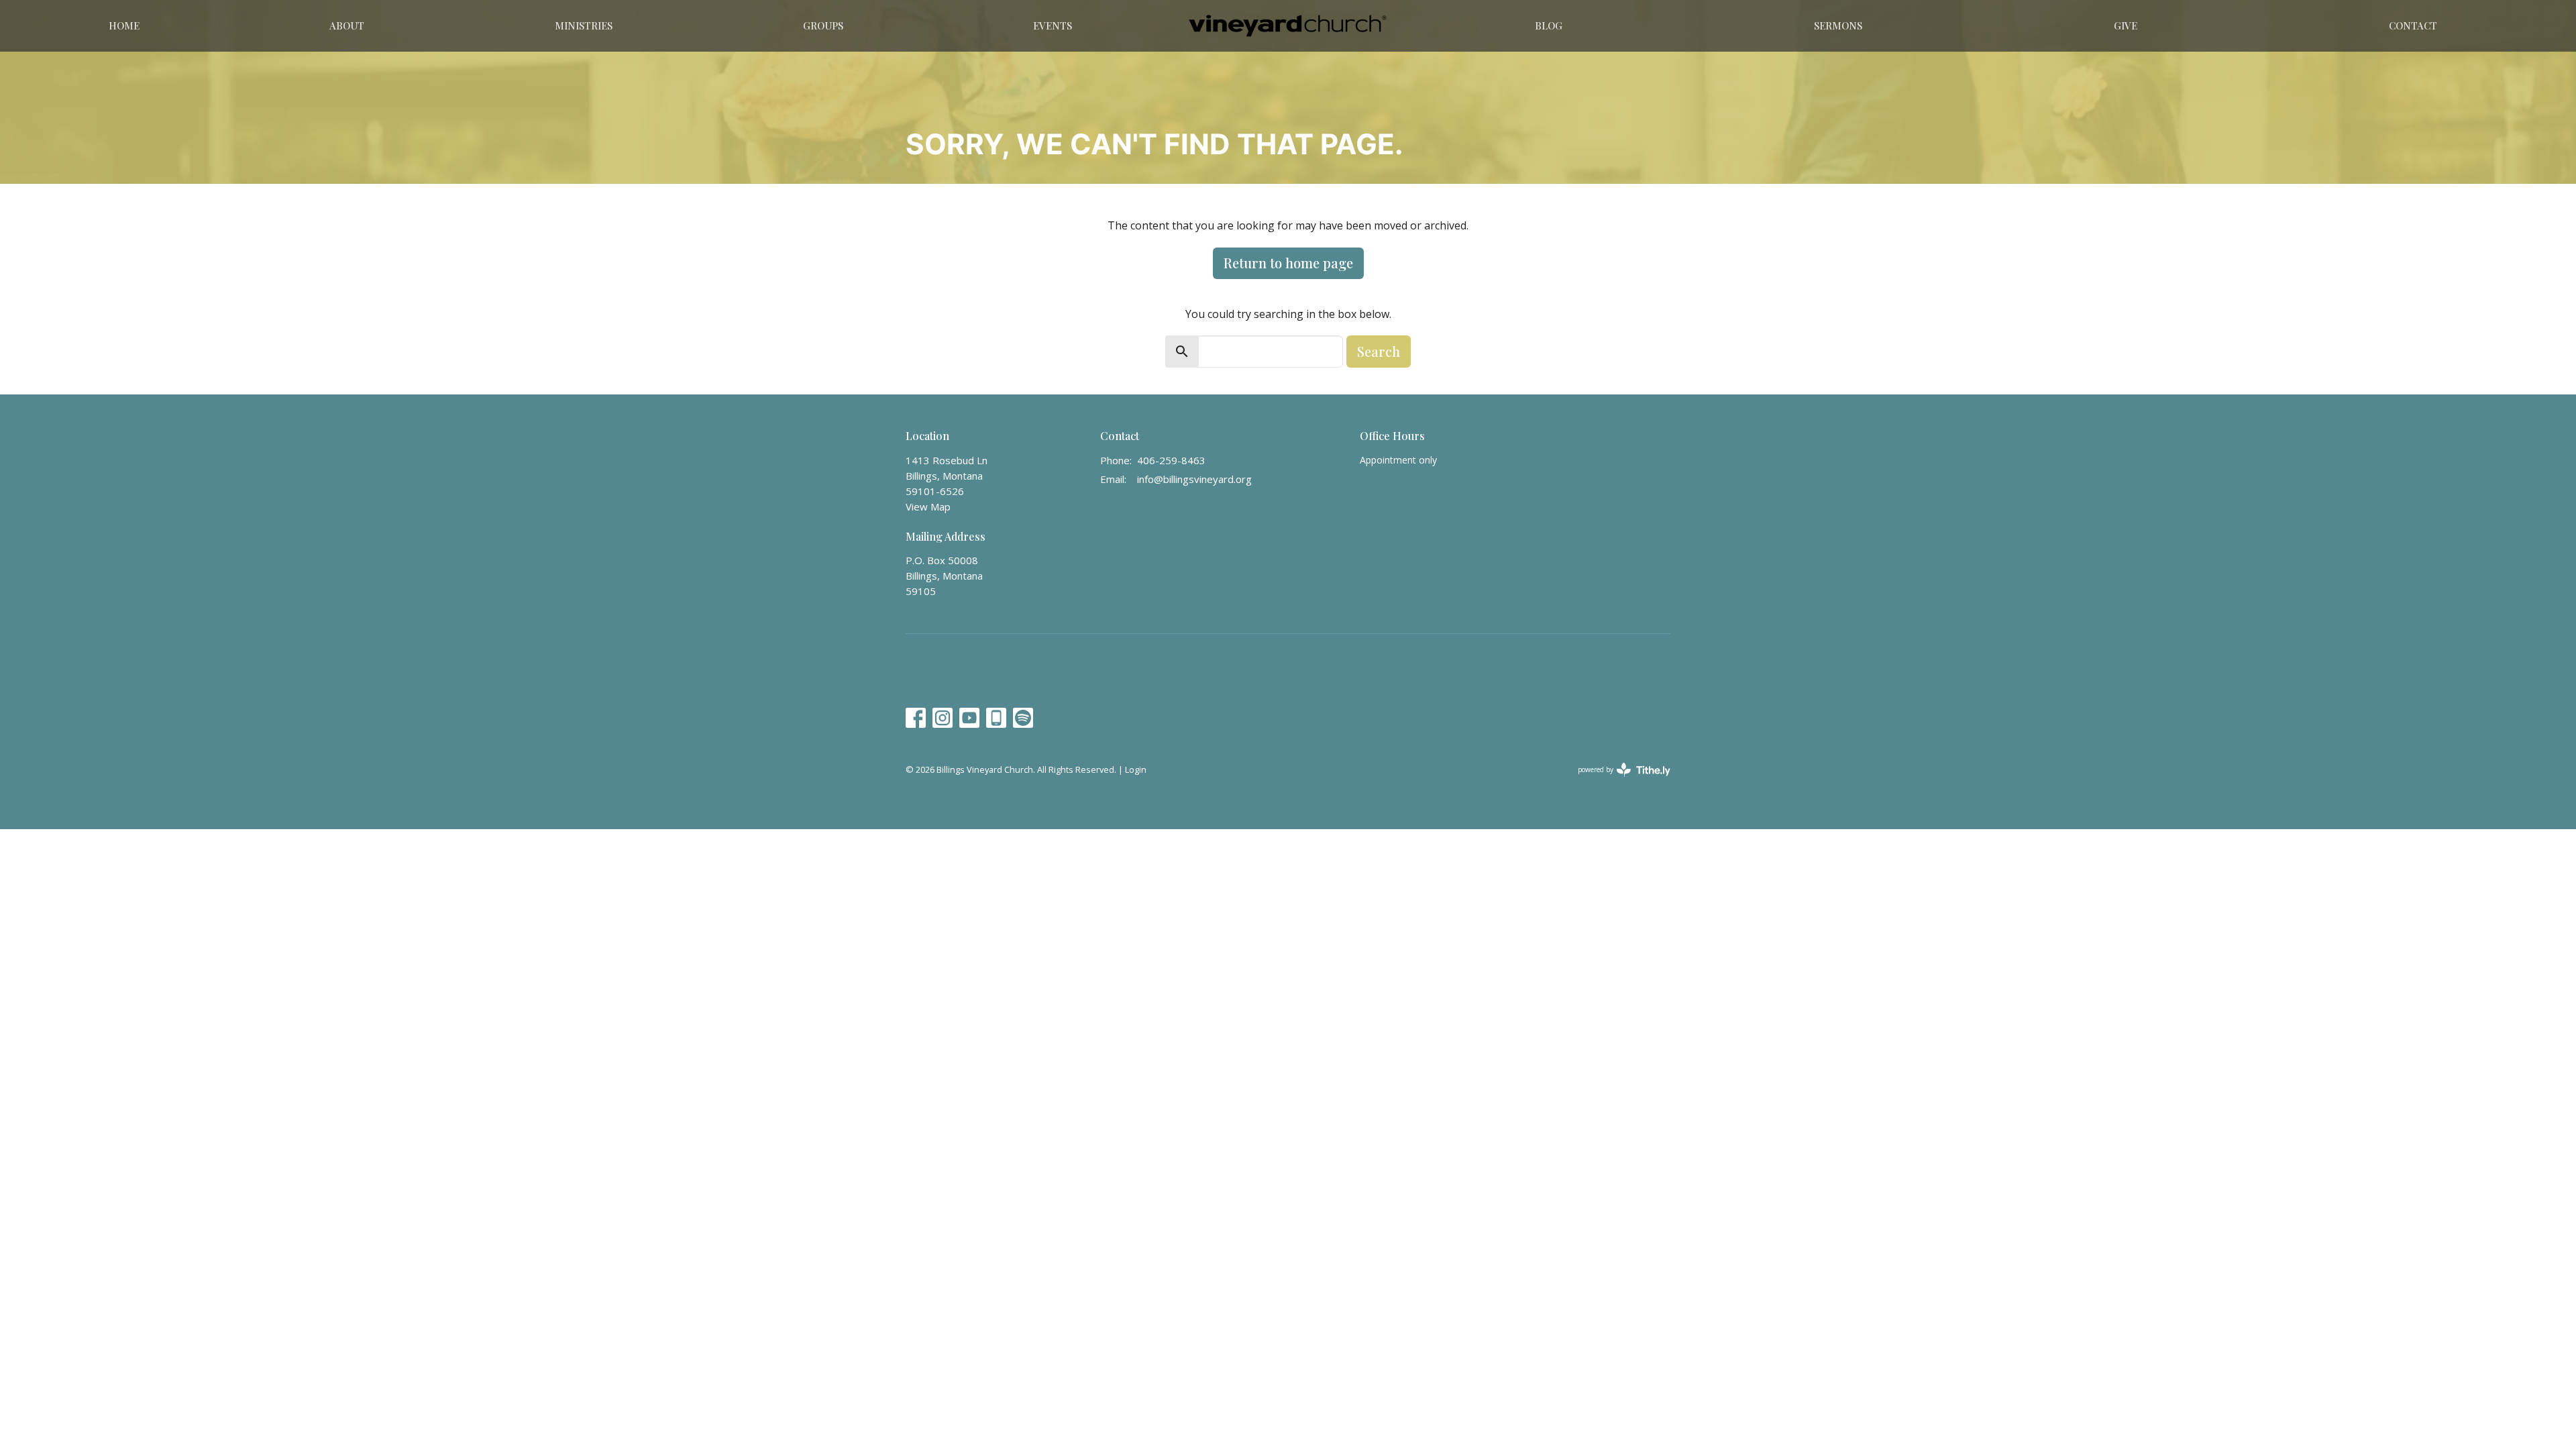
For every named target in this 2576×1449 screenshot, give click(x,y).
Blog (1549, 25)
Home (124, 25)
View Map (928, 506)
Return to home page (1288, 263)
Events (1053, 25)
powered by (1617, 781)
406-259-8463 (1171, 460)
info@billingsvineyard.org (1194, 479)
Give (2126, 25)
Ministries (584, 25)
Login (1136, 769)
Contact (2413, 25)
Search (1379, 351)
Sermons (1838, 25)
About (347, 25)
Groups (823, 25)
